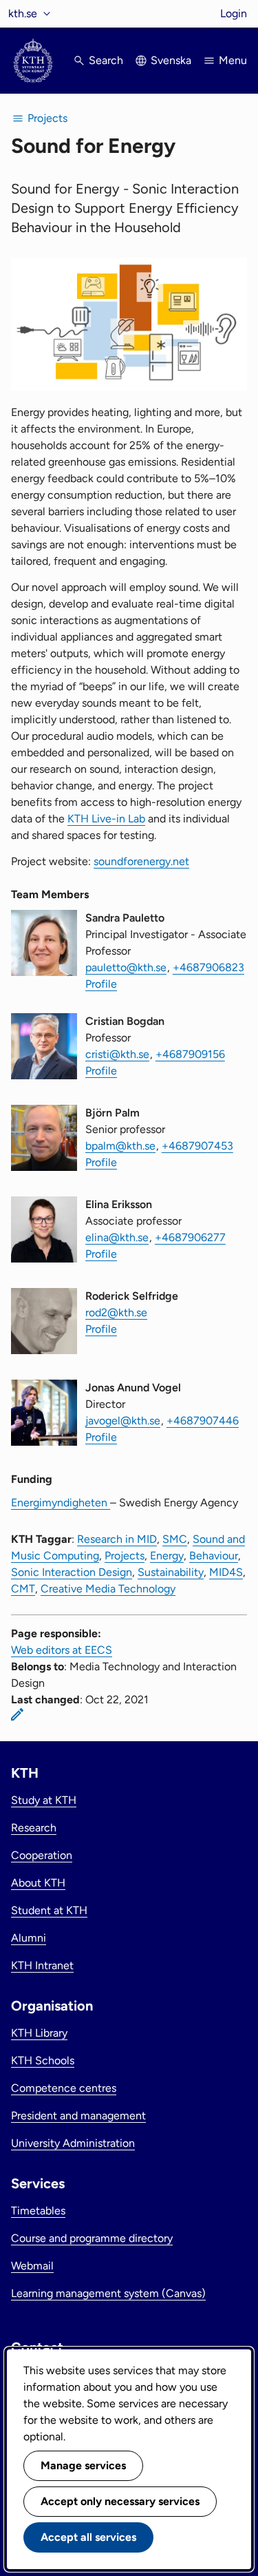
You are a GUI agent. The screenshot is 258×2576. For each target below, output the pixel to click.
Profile (101, 984)
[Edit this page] (17, 1714)
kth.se (23, 13)
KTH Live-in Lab (106, 819)
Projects (125, 1556)
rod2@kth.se (116, 1312)
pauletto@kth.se (126, 967)
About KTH (38, 1883)
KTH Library (39, 2033)
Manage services (83, 2465)
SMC (175, 1539)
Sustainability (171, 1572)
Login (234, 13)
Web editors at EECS (62, 1650)
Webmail (32, 2266)
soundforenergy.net (141, 861)
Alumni (29, 1938)
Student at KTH (49, 1910)
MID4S (226, 1572)
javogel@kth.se (123, 1421)
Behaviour (214, 1556)
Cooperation (42, 1855)
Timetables (38, 2211)
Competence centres (64, 2088)
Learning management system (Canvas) (108, 2293)
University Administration (73, 2143)
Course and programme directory (92, 2238)
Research (34, 1828)
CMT (23, 1589)
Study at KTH (44, 1800)
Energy (167, 1556)
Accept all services (88, 2537)
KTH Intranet (42, 1965)
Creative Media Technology (108, 1589)
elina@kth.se (117, 1237)
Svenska (171, 60)
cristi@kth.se (117, 1054)
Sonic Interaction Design (72, 1572)
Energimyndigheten (61, 1503)
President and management (78, 2116)
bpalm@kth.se (120, 1146)
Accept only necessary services (120, 2501)
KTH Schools (43, 2060)
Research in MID (117, 1539)
